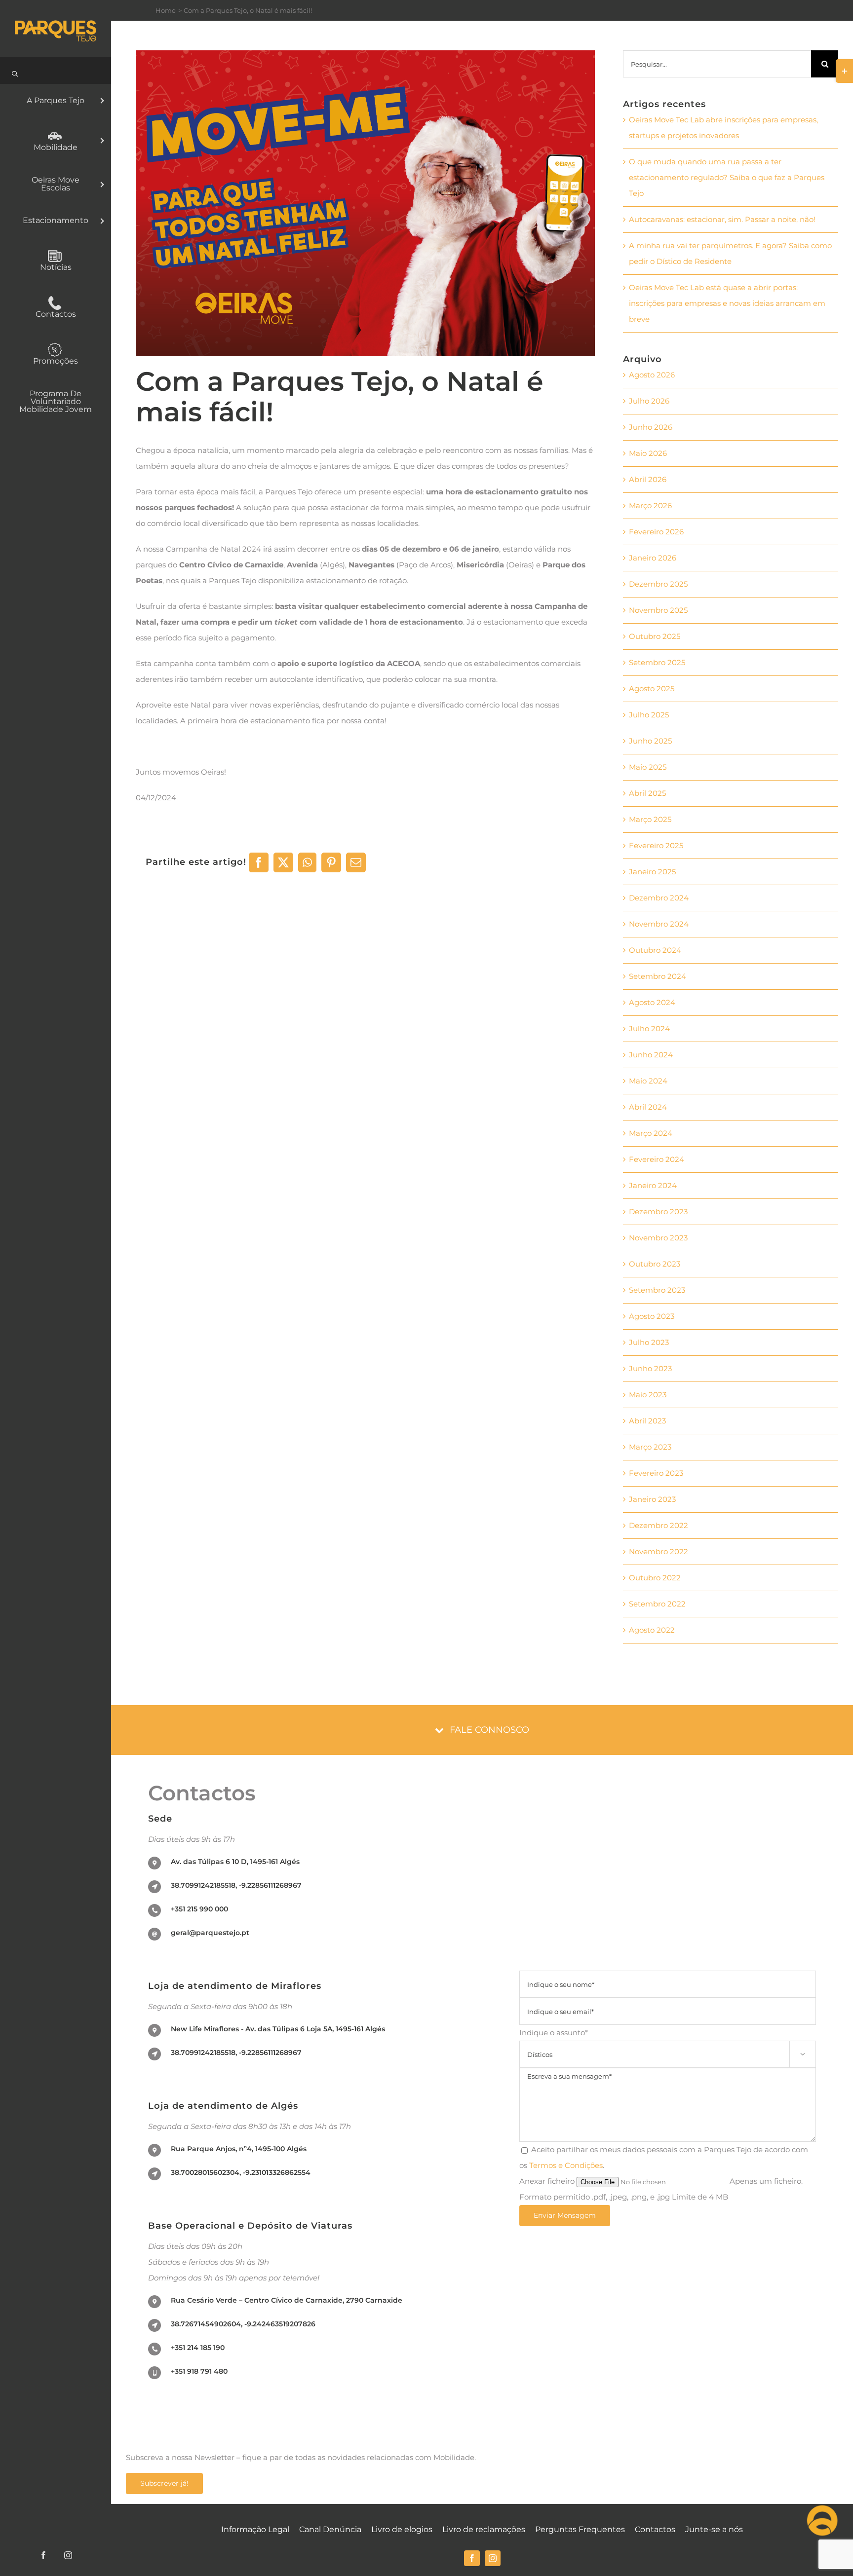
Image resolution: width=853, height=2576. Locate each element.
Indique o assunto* (662, 2042)
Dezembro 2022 (659, 1525)
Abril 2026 (648, 479)
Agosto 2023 (652, 1316)
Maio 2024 (648, 1081)
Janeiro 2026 (653, 558)
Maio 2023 (648, 1395)
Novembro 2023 (658, 1238)
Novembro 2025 (658, 610)
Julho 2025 (649, 715)
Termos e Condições (566, 2165)
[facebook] (472, 2558)
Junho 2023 (650, 1368)
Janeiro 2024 (653, 1185)
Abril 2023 (647, 1421)
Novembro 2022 (659, 1551)
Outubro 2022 (655, 1578)
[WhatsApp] (307, 862)
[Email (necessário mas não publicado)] (356, 862)
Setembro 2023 (657, 1290)
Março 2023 (650, 1447)
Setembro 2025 (657, 662)
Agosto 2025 (652, 689)
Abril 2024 (648, 1107)
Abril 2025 (647, 793)
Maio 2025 (648, 767)
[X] (283, 862)
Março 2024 (651, 1133)
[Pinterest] (331, 862)
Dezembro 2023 (658, 1212)
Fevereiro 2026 (656, 532)
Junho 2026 (651, 427)
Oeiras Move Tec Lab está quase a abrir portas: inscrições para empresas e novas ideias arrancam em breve (727, 303)
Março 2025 (650, 819)
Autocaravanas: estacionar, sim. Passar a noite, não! (722, 219)
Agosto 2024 (652, 1002)
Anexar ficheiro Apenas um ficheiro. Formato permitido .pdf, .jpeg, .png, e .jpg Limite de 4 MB (661, 2189)
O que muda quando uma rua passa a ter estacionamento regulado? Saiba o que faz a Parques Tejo (727, 177)
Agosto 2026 (652, 375)
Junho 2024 (651, 1055)
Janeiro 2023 (652, 1499)
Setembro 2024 (658, 976)
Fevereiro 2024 (657, 1159)
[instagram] (493, 2558)
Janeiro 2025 (652, 872)
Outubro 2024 (655, 950)
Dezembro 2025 (658, 584)
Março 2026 (650, 505)
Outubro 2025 (655, 636)
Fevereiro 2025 (656, 845)
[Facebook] (259, 862)
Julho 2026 (649, 401)
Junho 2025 (650, 741)
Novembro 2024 (659, 924)
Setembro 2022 (657, 1604)
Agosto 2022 (652, 1630)
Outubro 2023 (655, 1264)
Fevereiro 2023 (656, 1473)
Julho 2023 (649, 1342)
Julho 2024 (649, 1028)
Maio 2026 (648, 453)
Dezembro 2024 (659, 898)
